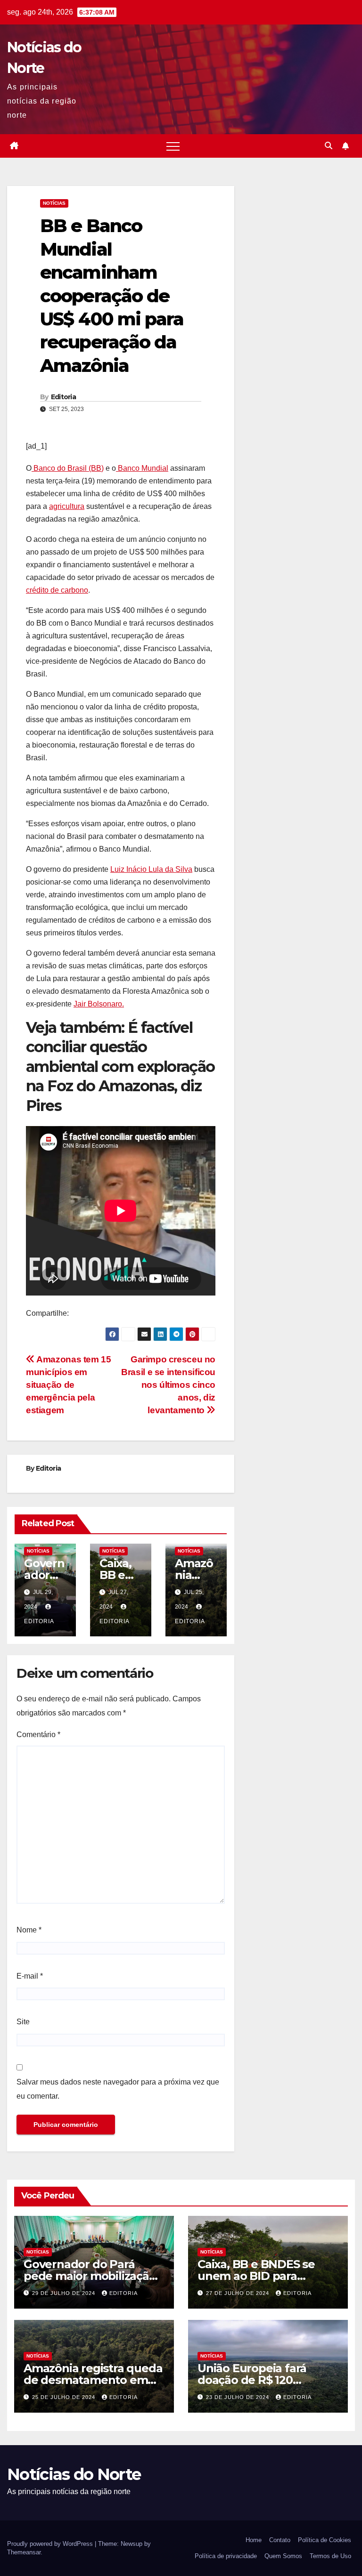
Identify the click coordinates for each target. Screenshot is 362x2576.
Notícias (54, 203)
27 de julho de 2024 (239, 2293)
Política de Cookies (325, 2540)
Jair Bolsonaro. (99, 1004)
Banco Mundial (142, 468)
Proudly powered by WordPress (51, 2544)
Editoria (63, 397)
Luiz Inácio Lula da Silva (151, 869)
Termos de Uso (330, 2556)
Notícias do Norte (74, 2474)
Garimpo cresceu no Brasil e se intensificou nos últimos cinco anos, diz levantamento (168, 1385)
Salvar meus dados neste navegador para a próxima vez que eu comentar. (118, 2089)
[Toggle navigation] (173, 146)
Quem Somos (283, 2556)
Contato (280, 2540)
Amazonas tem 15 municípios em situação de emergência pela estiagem (68, 1385)
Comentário (38, 1735)
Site (23, 2022)
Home (254, 2540)
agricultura (67, 506)
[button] (329, 146)
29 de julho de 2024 (65, 2293)
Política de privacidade (226, 2556)
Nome (29, 1930)
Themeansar (24, 2552)
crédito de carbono (57, 590)
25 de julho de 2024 (65, 2397)
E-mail (30, 1976)
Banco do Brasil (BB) (68, 468)
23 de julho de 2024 (239, 2397)
